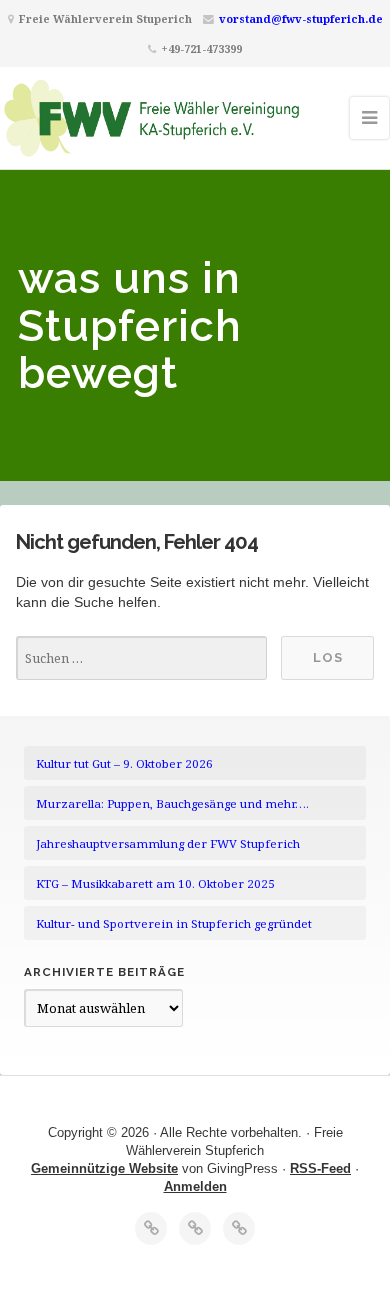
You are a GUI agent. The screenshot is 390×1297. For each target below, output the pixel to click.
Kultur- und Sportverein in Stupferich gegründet (174, 923)
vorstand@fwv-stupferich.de (301, 18)
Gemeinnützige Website (104, 1168)
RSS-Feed (320, 1168)
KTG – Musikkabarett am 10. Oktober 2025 (155, 883)
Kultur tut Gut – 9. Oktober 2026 (124, 763)
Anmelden (195, 1186)
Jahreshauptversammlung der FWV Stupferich (168, 843)
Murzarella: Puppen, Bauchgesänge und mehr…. (172, 803)
